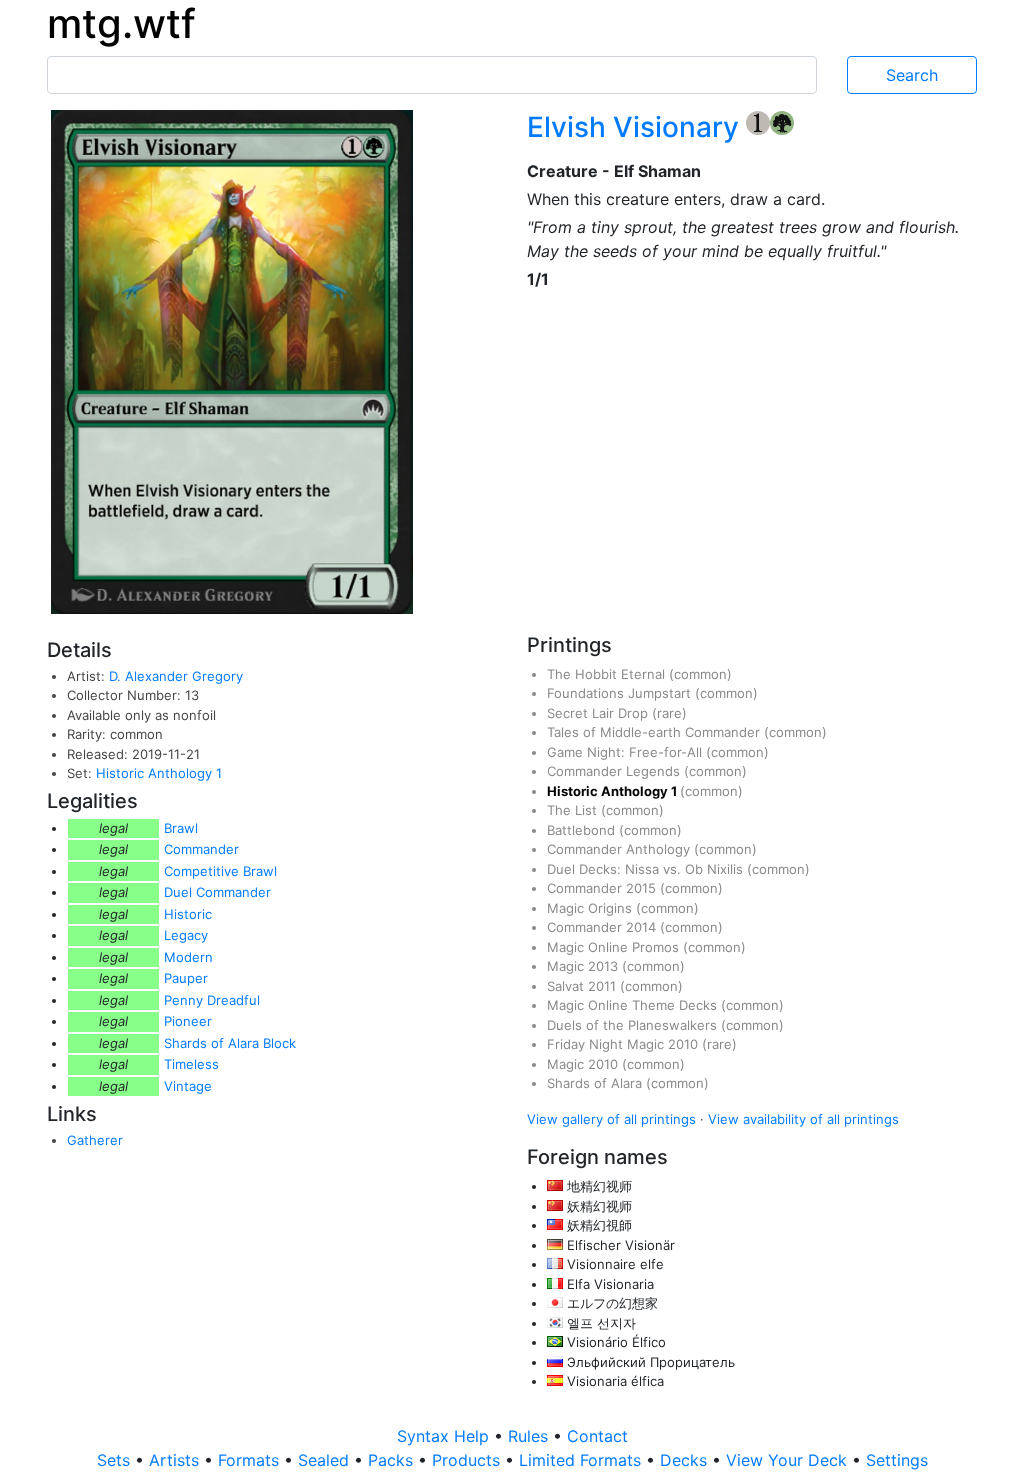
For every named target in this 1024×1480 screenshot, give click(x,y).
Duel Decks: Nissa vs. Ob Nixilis (647, 869)
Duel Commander (217, 892)
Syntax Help (445, 1436)
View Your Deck (789, 1460)
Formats (251, 1460)
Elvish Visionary (636, 127)
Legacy (186, 935)
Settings (897, 1460)
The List (574, 810)
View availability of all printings (803, 1119)
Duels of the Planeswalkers (634, 1025)
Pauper (186, 978)
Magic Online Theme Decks (634, 1005)
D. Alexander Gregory (176, 676)
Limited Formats (582, 1460)
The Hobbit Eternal (608, 674)
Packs (393, 1460)
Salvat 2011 (583, 986)
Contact (597, 1436)
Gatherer (95, 1140)
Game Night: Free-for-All (626, 752)
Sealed (326, 1460)
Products (468, 1460)
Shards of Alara (596, 1083)
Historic (188, 914)
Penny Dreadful (212, 1000)
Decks (686, 1460)
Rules (530, 1436)
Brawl (181, 828)
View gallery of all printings (611, 1119)
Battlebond (583, 830)
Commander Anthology (620, 849)
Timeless (191, 1064)
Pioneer (188, 1021)
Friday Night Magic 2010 (624, 1044)
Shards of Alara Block (230, 1043)
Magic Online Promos (615, 947)
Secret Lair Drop (599, 713)
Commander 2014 (603, 927)
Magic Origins (591, 908)
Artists (176, 1460)
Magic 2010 (584, 1064)
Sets (116, 1460)
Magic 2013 (584, 966)
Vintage (188, 1086)
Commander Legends (615, 771)
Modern (188, 957)
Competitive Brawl (220, 871)
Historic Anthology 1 (159, 773)
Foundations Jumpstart (621, 693)
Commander (201, 849)
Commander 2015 (603, 888)
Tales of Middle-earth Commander (655, 732)
